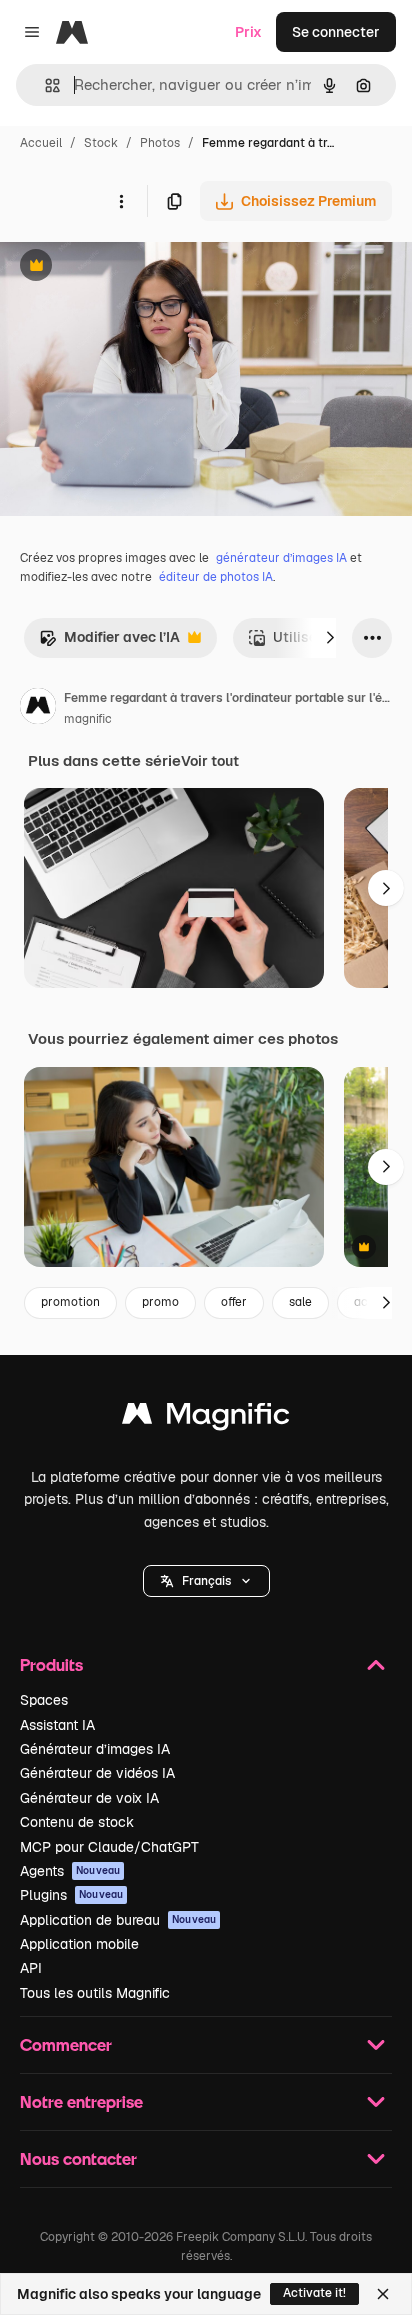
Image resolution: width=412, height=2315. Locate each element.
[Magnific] (206, 1418)
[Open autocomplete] (44, 85)
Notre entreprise (81, 2101)
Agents (70, 1871)
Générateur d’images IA (95, 1749)
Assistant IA (57, 1725)
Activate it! (314, 2293)
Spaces (44, 1700)
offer (234, 1302)
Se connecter (336, 32)
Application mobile (79, 1944)
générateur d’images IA (281, 558)
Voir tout (210, 761)
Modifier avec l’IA (109, 642)
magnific (88, 719)
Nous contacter (78, 2158)
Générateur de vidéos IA (97, 1773)
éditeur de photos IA (216, 577)
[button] (206, 1581)
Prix (248, 32)
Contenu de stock (77, 1822)
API (31, 1968)
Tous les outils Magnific (95, 1993)
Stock (101, 143)
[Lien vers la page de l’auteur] (38, 709)
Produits (51, 1664)
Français (206, 1581)
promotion (70, 1302)
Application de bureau (118, 1920)
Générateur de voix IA (89, 1798)
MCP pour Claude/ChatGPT (109, 1847)
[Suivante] (330, 638)
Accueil (41, 143)
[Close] (383, 2294)
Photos (160, 143)
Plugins (71, 1895)
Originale (132, 267)
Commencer (66, 2044)
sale (300, 1302)
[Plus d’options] (121, 201)
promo (160, 1302)
